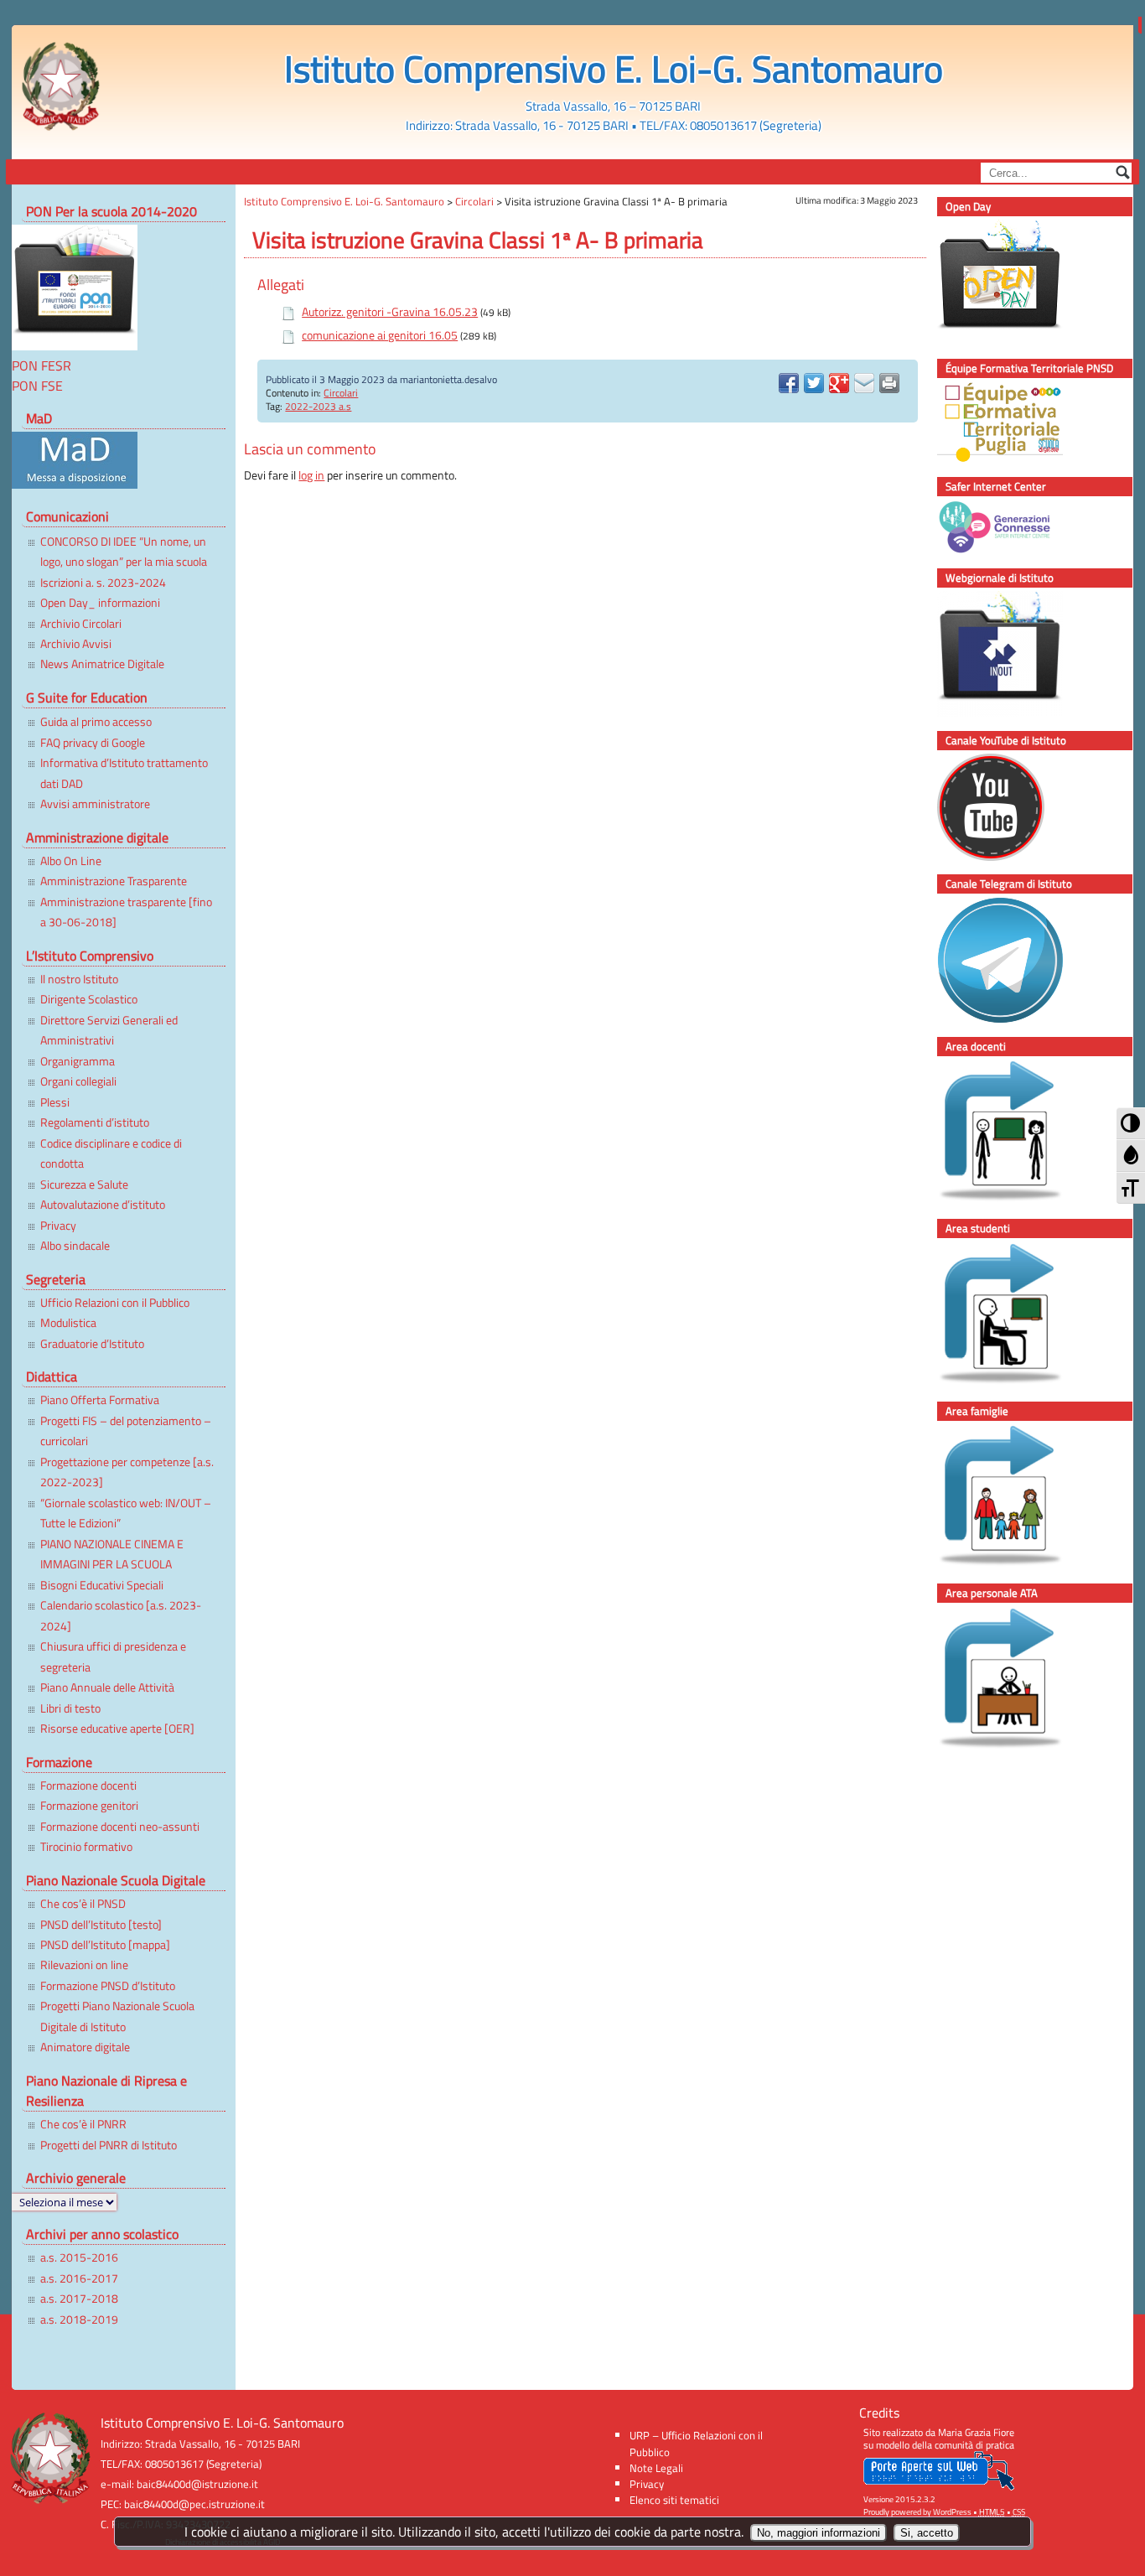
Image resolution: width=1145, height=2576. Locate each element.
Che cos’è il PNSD (83, 1904)
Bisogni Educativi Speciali (102, 1585)
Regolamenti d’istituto (95, 1122)
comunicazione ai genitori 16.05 (380, 335)
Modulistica (68, 1323)
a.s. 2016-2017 (79, 2278)
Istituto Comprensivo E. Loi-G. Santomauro (614, 68)
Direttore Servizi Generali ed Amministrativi (109, 1030)
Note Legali (656, 2468)
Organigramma (78, 1061)
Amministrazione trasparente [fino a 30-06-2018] (126, 912)
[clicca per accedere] (1018, 1135)
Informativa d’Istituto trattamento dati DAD (124, 773)
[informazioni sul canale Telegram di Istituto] (1018, 963)
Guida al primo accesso (96, 722)
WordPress (952, 2512)
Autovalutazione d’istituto (103, 1205)
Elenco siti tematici (674, 2500)
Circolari (341, 393)
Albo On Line (71, 861)
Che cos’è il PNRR (83, 2124)
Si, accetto (927, 2533)
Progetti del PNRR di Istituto (109, 2145)
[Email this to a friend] (864, 383)
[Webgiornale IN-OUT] (1018, 657)
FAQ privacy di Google (93, 743)
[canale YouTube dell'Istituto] (1018, 810)
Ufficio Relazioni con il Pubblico (115, 1303)
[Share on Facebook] (789, 383)
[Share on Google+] (839, 383)
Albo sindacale (75, 1246)
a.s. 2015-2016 (79, 2257)
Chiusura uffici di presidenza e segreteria (113, 1656)
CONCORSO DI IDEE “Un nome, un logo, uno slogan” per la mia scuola (124, 552)
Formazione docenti (88, 1786)
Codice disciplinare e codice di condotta (111, 1153)
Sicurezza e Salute (84, 1184)
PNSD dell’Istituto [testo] (101, 1925)
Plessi (55, 1102)
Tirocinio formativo (86, 1847)
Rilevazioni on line (84, 1965)
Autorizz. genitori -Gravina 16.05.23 (390, 312)
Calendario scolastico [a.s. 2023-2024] (121, 1615)
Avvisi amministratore (95, 804)
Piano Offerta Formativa (100, 1400)
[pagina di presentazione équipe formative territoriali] (1018, 425)
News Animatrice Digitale (102, 664)
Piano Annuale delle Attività (107, 1687)
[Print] (889, 383)
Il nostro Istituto (79, 979)
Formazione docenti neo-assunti (120, 1827)
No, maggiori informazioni (819, 2533)
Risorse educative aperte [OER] (117, 1729)
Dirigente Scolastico (89, 999)
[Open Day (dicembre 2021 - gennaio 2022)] (1018, 285)
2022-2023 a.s (318, 406)
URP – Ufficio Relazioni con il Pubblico (696, 2443)
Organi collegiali (78, 1081)
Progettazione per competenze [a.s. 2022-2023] (127, 1472)
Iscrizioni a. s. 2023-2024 (103, 583)
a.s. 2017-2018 (79, 2299)
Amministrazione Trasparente (114, 881)
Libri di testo (70, 1708)
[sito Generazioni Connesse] (1018, 530)
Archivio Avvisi (76, 644)
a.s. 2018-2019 (79, 2319)
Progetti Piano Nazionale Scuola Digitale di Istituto (117, 2016)
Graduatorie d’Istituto (92, 1344)
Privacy (58, 1226)
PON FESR (41, 365)
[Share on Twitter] (814, 383)
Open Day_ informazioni (100, 603)
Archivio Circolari (81, 624)
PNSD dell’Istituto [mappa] (105, 1945)
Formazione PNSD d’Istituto (108, 1986)
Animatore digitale (85, 2047)
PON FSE (37, 386)
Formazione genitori (89, 1806)
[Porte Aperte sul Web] (939, 2487)
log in (311, 475)
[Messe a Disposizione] (75, 484)
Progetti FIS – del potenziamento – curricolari (126, 1431)
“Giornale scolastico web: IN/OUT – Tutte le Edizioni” (126, 1513)
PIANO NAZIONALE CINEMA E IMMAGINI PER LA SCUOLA (112, 1554)
